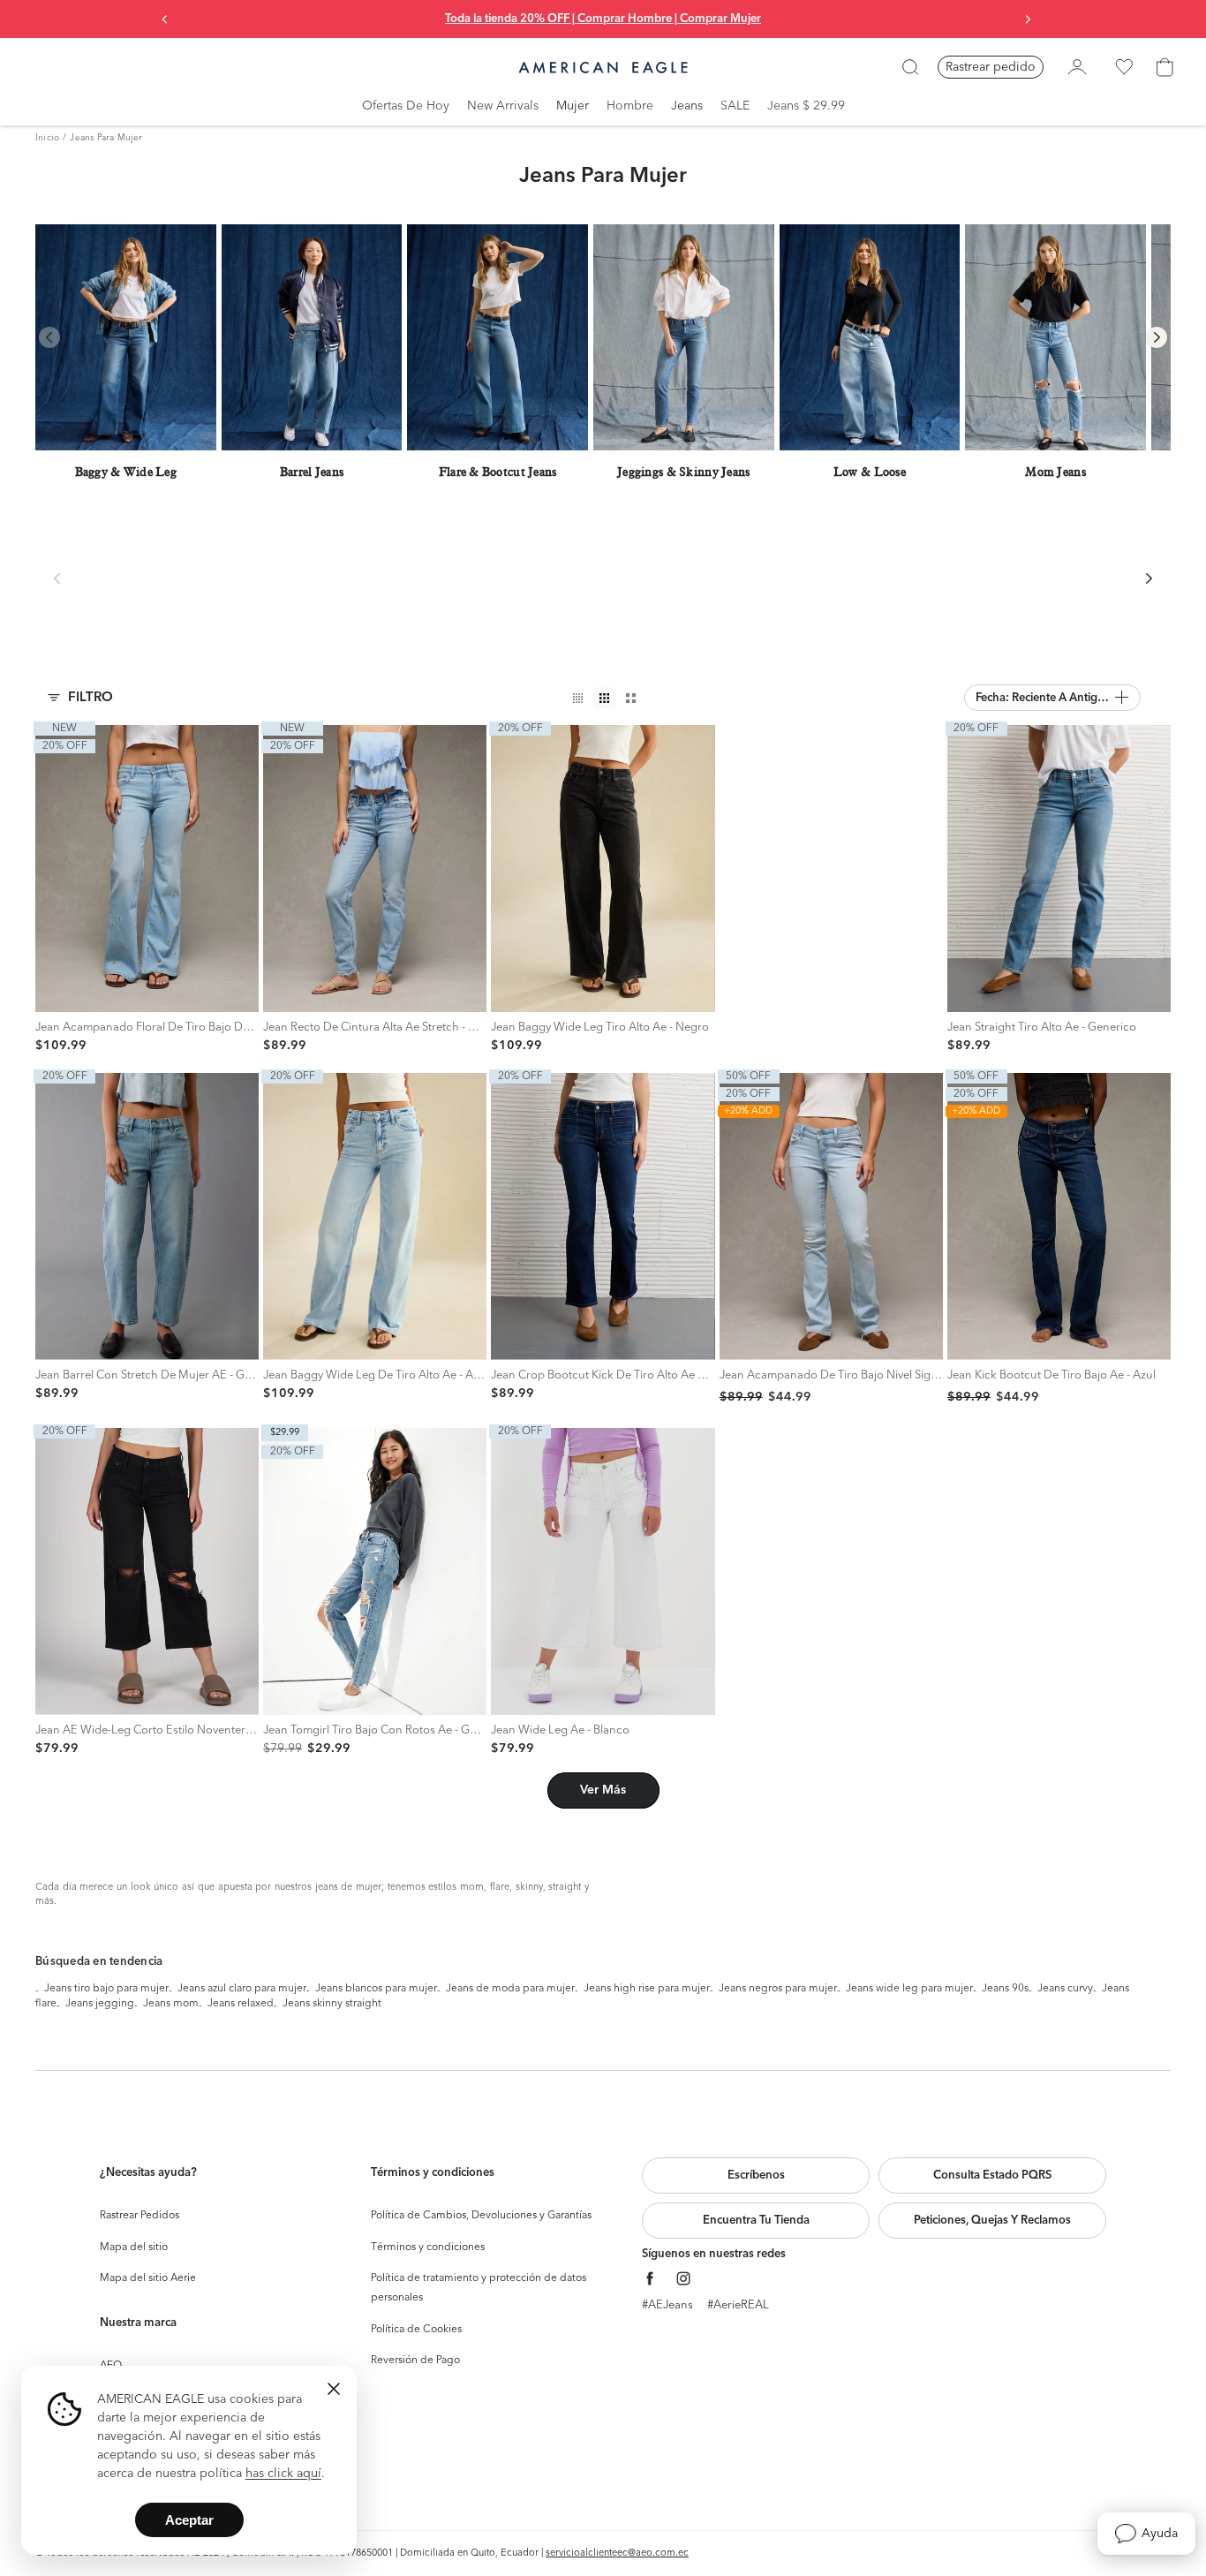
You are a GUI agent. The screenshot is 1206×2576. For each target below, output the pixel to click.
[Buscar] (910, 67)
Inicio (47, 138)
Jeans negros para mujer (778, 1989)
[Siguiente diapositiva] (1028, 19)
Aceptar (189, 2520)
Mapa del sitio (134, 2247)
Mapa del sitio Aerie (148, 2278)
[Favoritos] (1124, 67)
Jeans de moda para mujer (510, 1989)
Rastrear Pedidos (139, 2216)
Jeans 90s (1005, 1989)
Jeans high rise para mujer (647, 1989)
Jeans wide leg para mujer (909, 1989)
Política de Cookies (416, 2330)
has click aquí (283, 2474)
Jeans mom (171, 2004)
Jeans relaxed (241, 2004)
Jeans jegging (100, 2004)
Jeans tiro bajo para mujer (106, 1989)
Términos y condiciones (428, 2247)
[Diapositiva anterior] (165, 19)
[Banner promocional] (831, 888)
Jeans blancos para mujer (376, 1989)
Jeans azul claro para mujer (242, 1989)
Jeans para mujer (106, 138)
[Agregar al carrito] (54, 993)
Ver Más (603, 1790)
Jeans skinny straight (332, 2004)
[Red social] (650, 2279)
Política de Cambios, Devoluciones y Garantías (481, 2216)
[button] (1052, 698)
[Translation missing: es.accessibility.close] (334, 2389)
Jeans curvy (1065, 1989)
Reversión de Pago (415, 2361)
